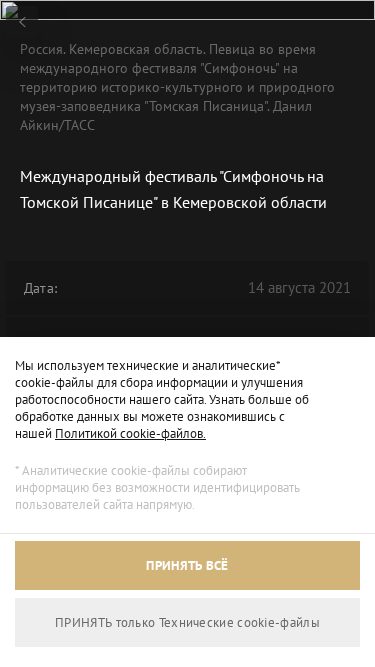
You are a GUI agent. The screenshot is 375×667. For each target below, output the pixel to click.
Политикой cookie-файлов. (130, 433)
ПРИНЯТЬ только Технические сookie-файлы (187, 622)
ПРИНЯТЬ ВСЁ (187, 565)
